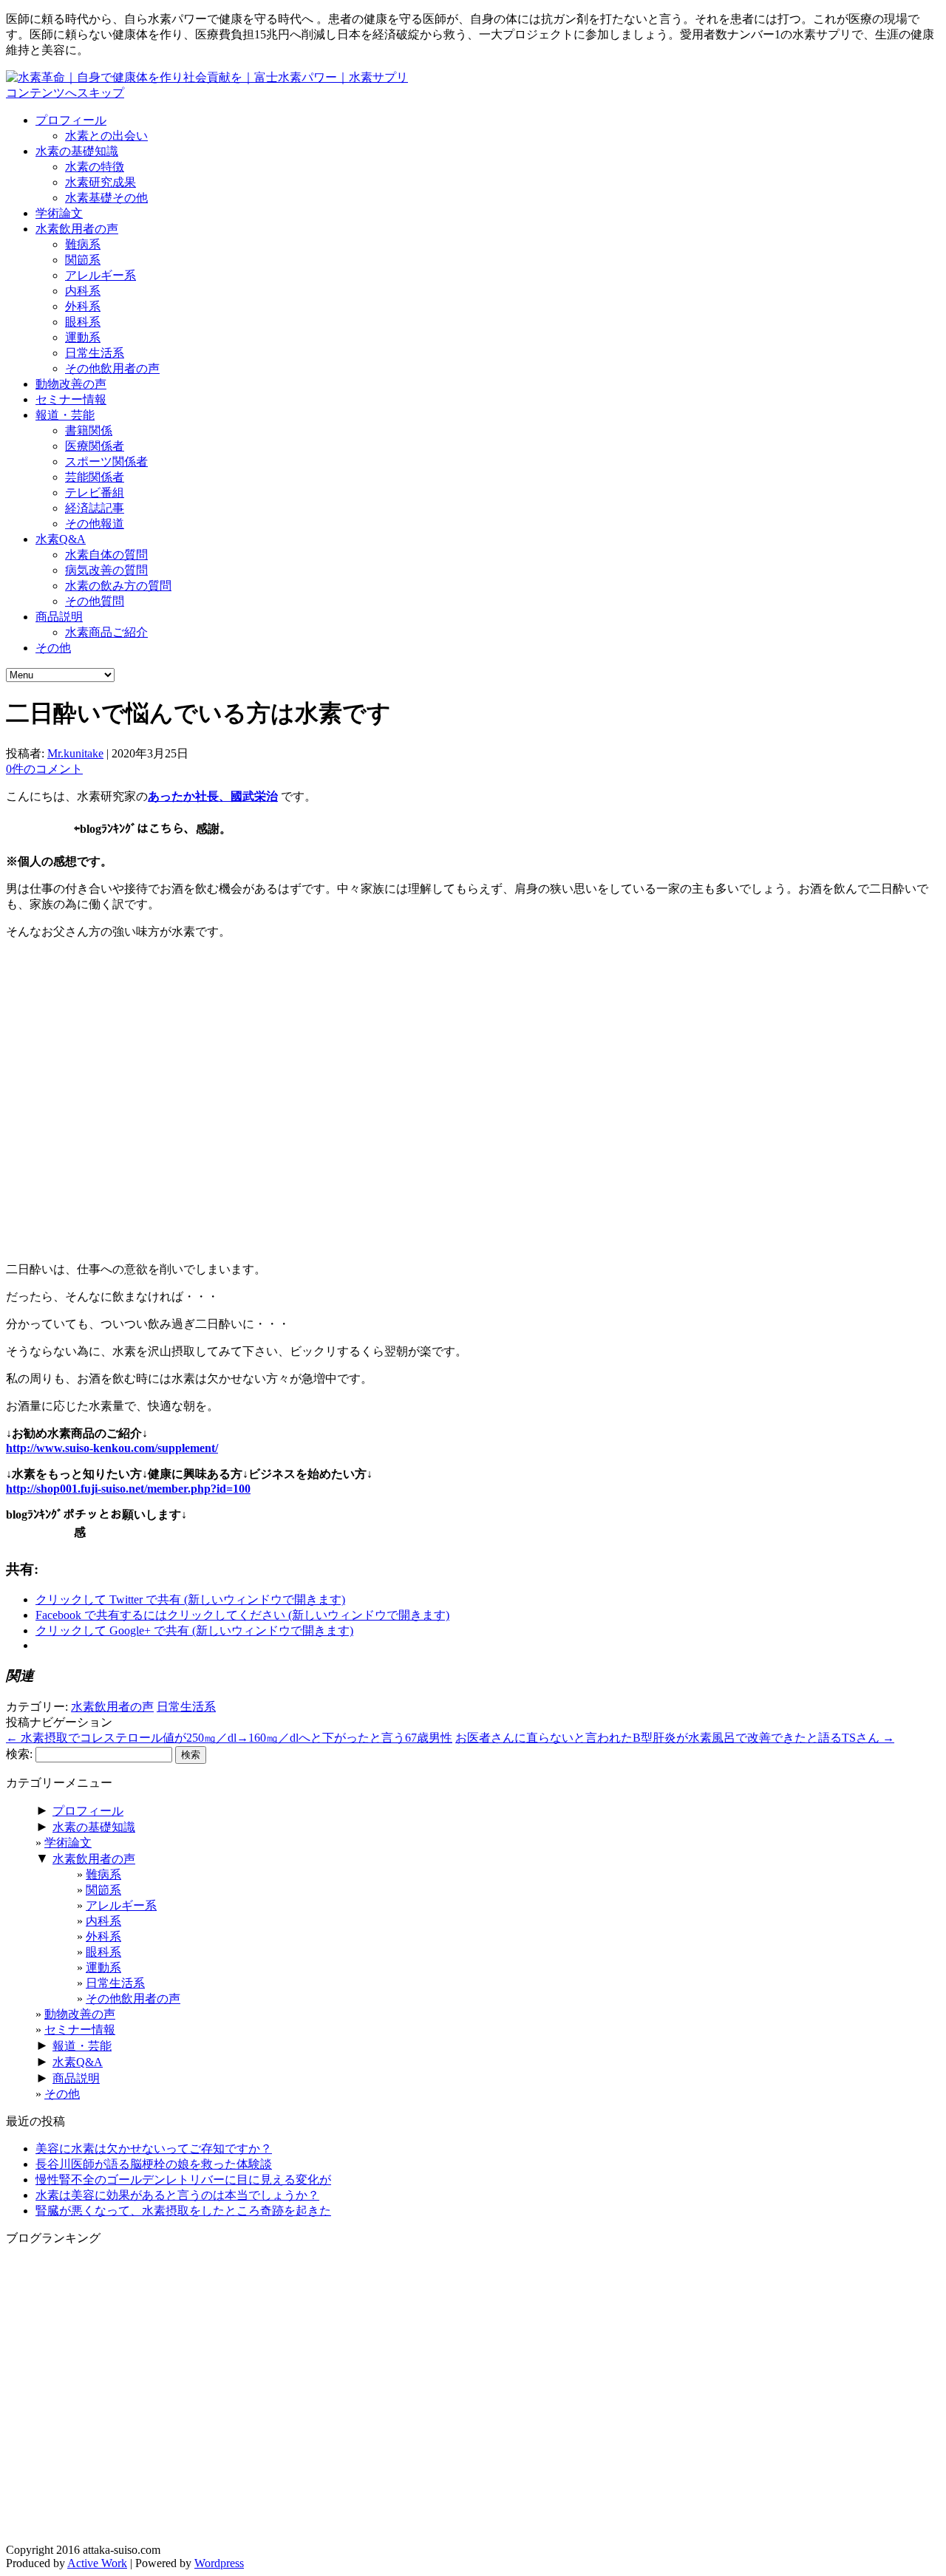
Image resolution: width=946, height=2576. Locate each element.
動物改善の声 (71, 384)
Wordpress (219, 2563)
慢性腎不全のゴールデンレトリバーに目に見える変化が (183, 2180)
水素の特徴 (95, 167)
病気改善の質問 (106, 570)
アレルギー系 (101, 275)
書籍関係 (89, 430)
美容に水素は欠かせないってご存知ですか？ (154, 2149)
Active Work (97, 2563)
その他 (53, 648)
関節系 (83, 260)
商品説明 (59, 617)
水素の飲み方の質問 (118, 586)
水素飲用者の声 (77, 229)
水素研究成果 (101, 182)
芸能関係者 (95, 477)
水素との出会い (106, 136)
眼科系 (83, 322)
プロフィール (71, 120)
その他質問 (95, 601)
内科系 (83, 291)
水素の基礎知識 (77, 151)
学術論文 (59, 213)
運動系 (83, 337)
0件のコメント (44, 769)
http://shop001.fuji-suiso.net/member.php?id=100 (128, 1489)
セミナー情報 (71, 399)
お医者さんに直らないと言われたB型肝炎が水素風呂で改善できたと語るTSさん (675, 1738)
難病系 (83, 244)
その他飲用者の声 (112, 368)
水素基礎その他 (106, 198)
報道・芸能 (65, 415)
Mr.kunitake (75, 753)
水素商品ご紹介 (106, 632)
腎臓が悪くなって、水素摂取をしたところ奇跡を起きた (183, 2211)
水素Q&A (61, 539)
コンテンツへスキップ (65, 93)
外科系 (83, 306)
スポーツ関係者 (106, 461)
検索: (19, 1754)
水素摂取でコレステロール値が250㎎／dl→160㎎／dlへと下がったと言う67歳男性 (229, 1738)
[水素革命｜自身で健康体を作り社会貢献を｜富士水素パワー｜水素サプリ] (207, 77)
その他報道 (95, 524)
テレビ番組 (95, 493)
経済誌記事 (95, 508)
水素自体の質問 (106, 555)
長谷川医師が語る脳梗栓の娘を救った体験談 (154, 2164)
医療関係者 (95, 446)
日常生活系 (95, 353)
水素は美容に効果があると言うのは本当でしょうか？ (177, 2195)
